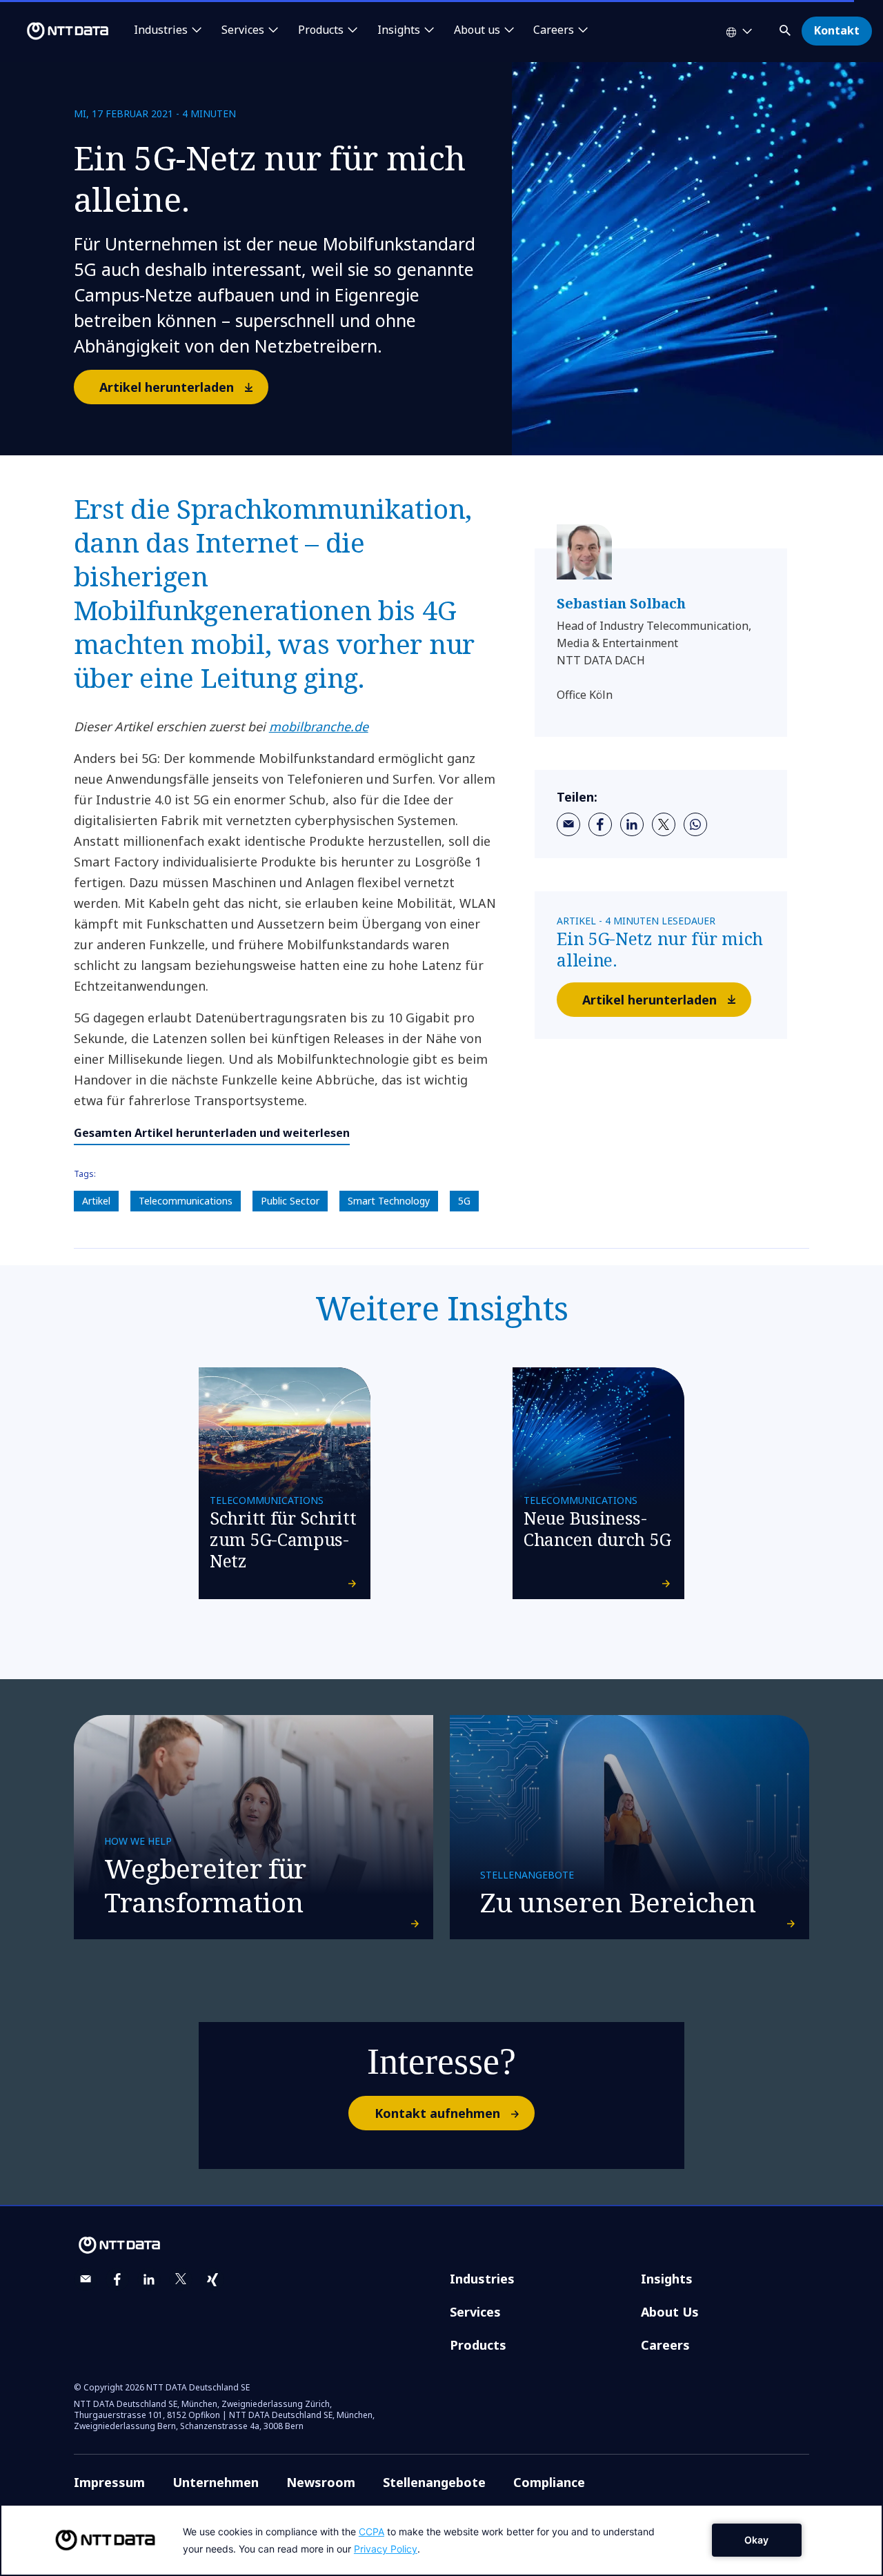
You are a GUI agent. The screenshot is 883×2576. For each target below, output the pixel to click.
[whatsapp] (695, 824)
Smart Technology (389, 1201)
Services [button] (243, 30)
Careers (665, 2345)
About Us (670, 2312)
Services (475, 2312)
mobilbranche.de (319, 726)
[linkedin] (632, 824)
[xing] (212, 2279)
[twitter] (664, 824)
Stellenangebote (434, 2482)
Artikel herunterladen (167, 387)
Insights (667, 2279)
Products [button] (321, 30)
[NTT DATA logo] (57, 31)
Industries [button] (161, 30)
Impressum (109, 2482)
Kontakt (837, 30)
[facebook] (600, 824)
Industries (482, 2279)
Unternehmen (216, 2482)
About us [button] (477, 30)
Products (478, 2345)
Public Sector (290, 1201)
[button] (786, 28)
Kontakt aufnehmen (437, 2113)
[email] (568, 824)
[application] (441, 2540)
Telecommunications (186, 1201)
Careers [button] (554, 30)
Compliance (549, 2482)
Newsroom (321, 2482)
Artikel (96, 1201)
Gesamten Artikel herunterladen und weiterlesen (212, 1133)
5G (464, 1201)
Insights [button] (399, 30)
